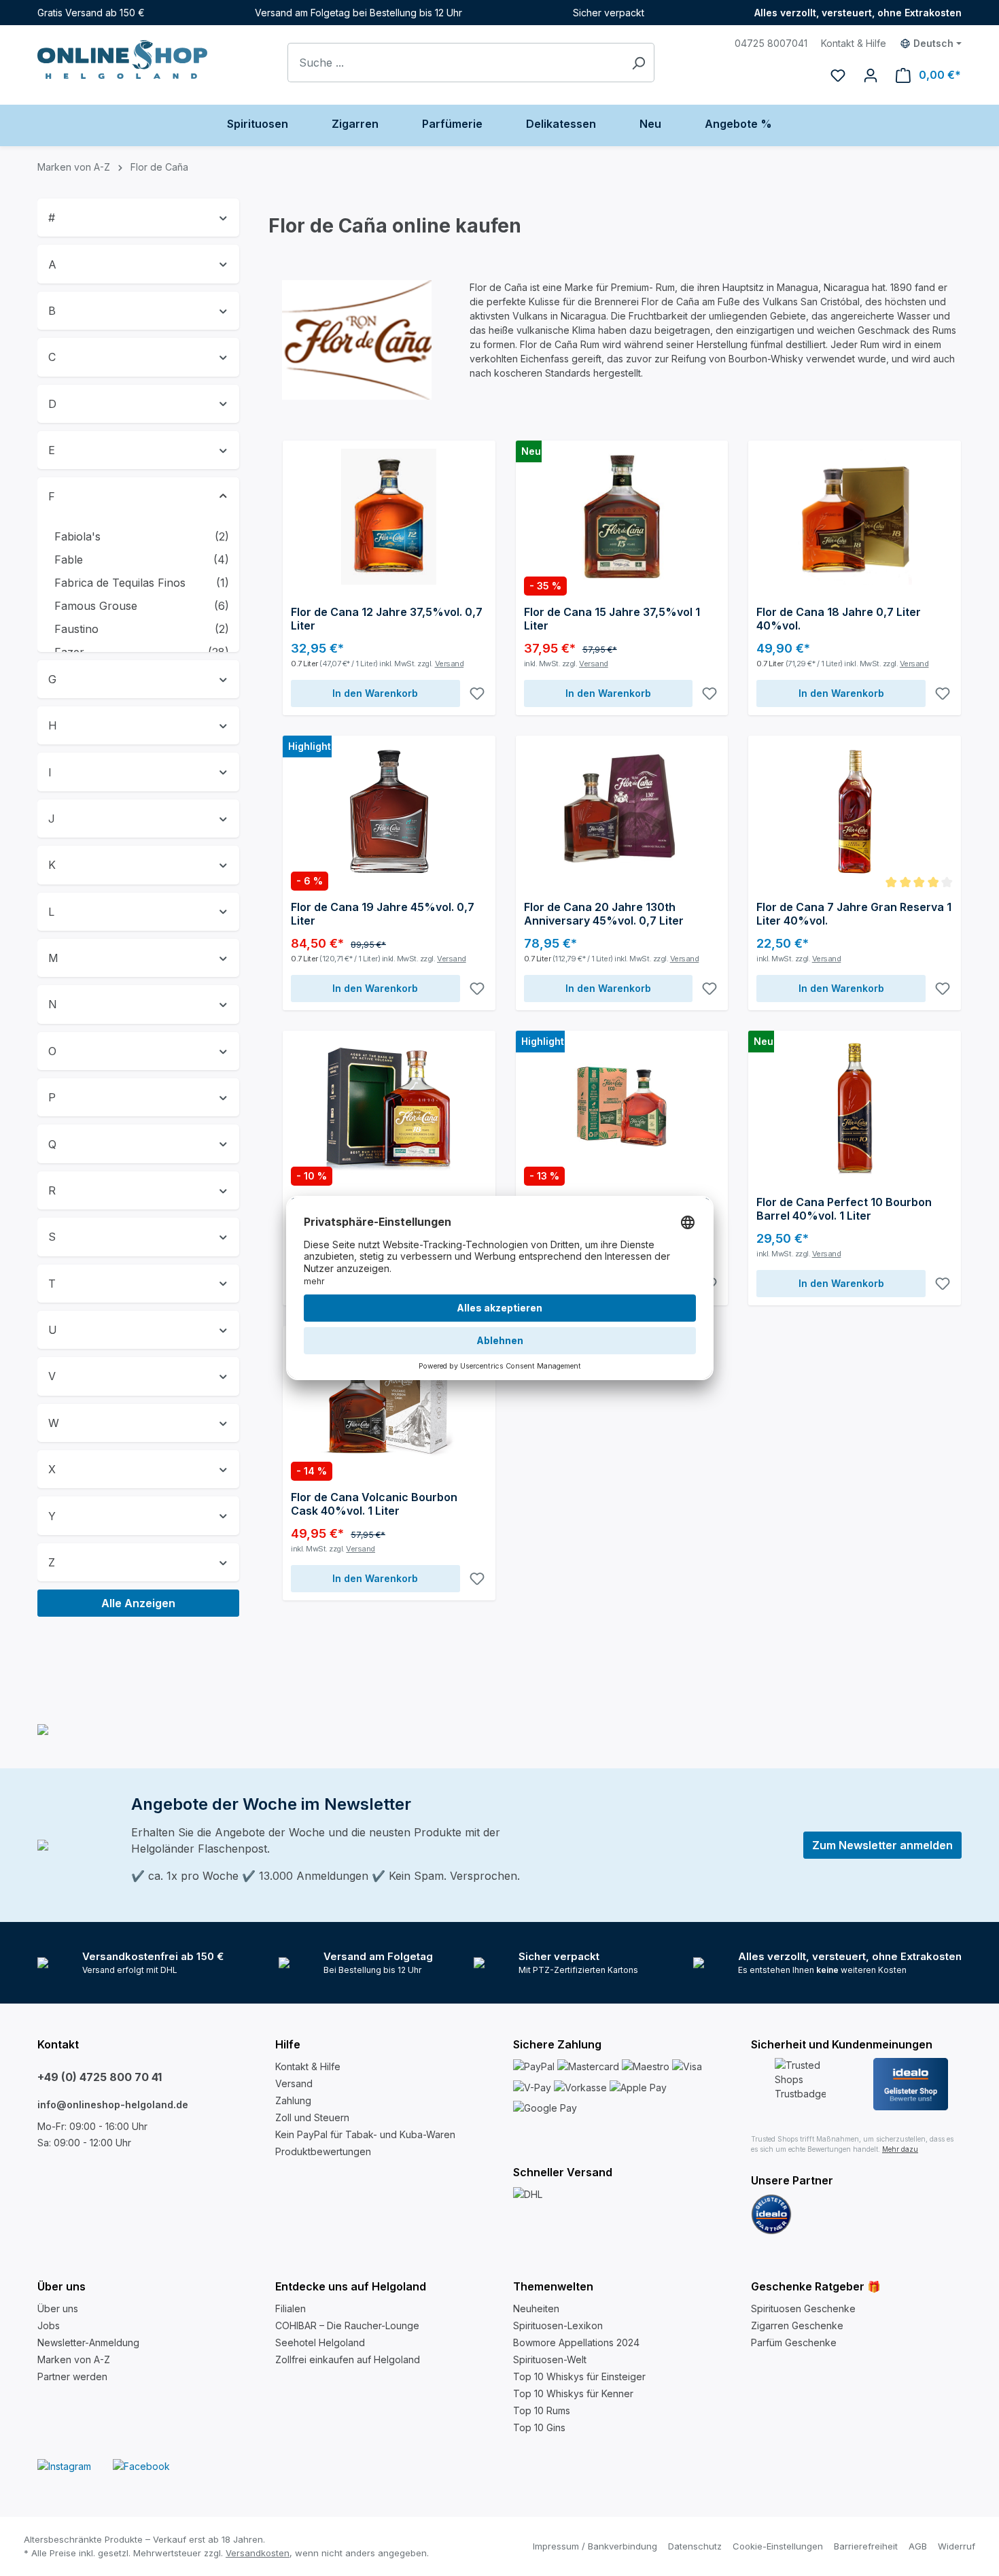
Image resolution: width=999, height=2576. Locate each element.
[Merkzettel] (838, 75)
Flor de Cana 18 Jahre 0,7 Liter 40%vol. (839, 619)
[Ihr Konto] (871, 75)
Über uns (58, 2308)
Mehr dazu (900, 2149)
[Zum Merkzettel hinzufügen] (477, 693)
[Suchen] (638, 63)
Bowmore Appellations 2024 (576, 2342)
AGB (918, 2546)
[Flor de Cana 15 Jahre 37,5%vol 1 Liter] (622, 517)
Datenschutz (695, 2546)
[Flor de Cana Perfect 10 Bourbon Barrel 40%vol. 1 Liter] (855, 1107)
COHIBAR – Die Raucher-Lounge (347, 2325)
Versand (450, 664)
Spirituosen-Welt (550, 2359)
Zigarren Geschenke (797, 2325)
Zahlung (293, 2100)
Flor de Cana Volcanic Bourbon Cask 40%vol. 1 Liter (374, 1504)
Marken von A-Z (74, 2359)
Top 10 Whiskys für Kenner (573, 2393)
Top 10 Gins (539, 2427)
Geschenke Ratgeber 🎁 (816, 2286)
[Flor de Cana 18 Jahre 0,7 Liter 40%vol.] (855, 517)
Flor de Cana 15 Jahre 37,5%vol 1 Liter (612, 619)
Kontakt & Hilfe (854, 43)
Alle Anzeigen (138, 1603)
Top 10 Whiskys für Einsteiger (579, 2376)
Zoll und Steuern (312, 2117)
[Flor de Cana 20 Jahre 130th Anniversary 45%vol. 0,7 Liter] (622, 812)
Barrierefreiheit (866, 2546)
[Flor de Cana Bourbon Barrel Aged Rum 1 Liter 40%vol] (389, 1107)
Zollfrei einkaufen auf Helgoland (348, 2359)
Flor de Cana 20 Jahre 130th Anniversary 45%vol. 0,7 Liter (604, 914)
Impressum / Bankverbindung (595, 2546)
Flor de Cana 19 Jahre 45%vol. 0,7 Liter (383, 914)
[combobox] (455, 63)
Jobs (49, 2325)
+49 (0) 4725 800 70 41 (100, 2077)
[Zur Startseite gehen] (122, 59)
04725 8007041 (771, 43)
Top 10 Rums (542, 2410)
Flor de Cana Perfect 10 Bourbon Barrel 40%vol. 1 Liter (844, 1209)
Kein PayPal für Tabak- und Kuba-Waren (365, 2134)
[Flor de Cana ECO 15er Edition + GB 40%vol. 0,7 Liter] (622, 1107)
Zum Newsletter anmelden (882, 1845)
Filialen (291, 2308)
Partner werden (72, 2376)
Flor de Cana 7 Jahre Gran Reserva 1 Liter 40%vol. (854, 914)
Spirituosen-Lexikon (558, 2325)
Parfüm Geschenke (794, 2342)
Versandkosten (258, 2553)
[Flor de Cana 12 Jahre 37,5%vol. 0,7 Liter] (389, 517)
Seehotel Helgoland (320, 2342)
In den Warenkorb (375, 693)
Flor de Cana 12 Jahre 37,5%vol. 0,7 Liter (387, 619)
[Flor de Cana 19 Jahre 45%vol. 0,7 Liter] (389, 812)
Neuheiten (536, 2308)
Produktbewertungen (323, 2151)
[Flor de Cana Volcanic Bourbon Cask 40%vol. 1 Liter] (389, 1402)
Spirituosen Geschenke (803, 2308)
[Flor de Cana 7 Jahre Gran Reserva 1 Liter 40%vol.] (855, 812)
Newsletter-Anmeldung (88, 2342)
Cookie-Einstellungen (778, 2546)
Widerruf (957, 2546)
